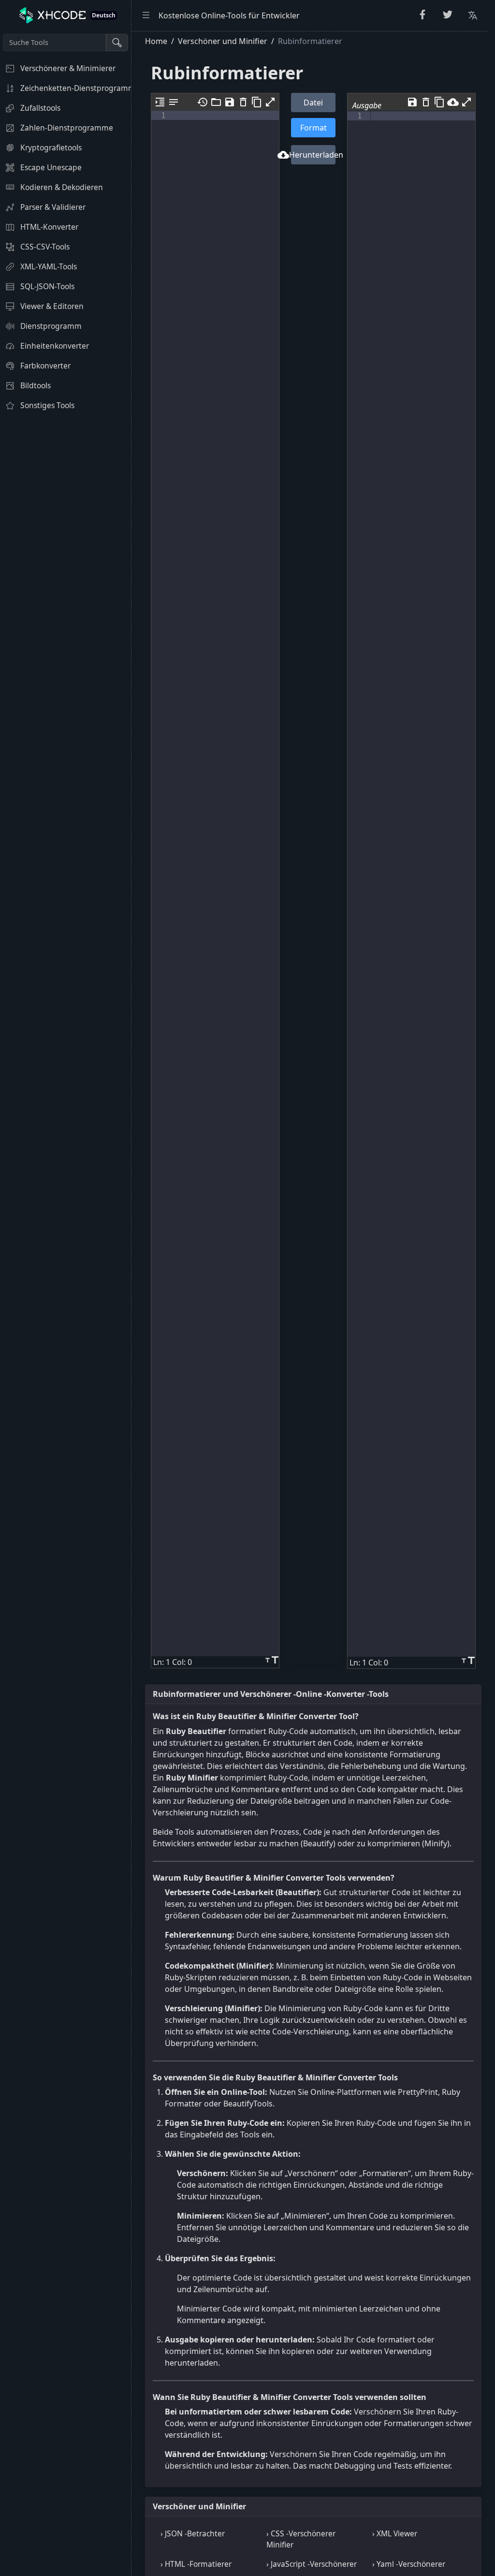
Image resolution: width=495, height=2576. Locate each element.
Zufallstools (40, 108)
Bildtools (36, 385)
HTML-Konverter (49, 227)
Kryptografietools (51, 147)
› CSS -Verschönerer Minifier (301, 2539)
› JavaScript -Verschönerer (312, 2564)
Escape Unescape (51, 167)
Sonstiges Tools (47, 405)
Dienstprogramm (51, 326)
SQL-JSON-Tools (47, 286)
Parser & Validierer (53, 207)
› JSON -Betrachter (193, 2533)
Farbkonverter (45, 366)
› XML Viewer (395, 2533)
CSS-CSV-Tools (45, 247)
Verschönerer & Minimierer (68, 68)
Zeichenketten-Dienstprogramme (76, 88)
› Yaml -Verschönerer (409, 2564)
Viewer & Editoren (52, 306)
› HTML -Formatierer (196, 2564)
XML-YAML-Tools (49, 266)
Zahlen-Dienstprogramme (67, 128)
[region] (66, 1303)
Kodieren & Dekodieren (62, 187)
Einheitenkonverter (55, 346)
